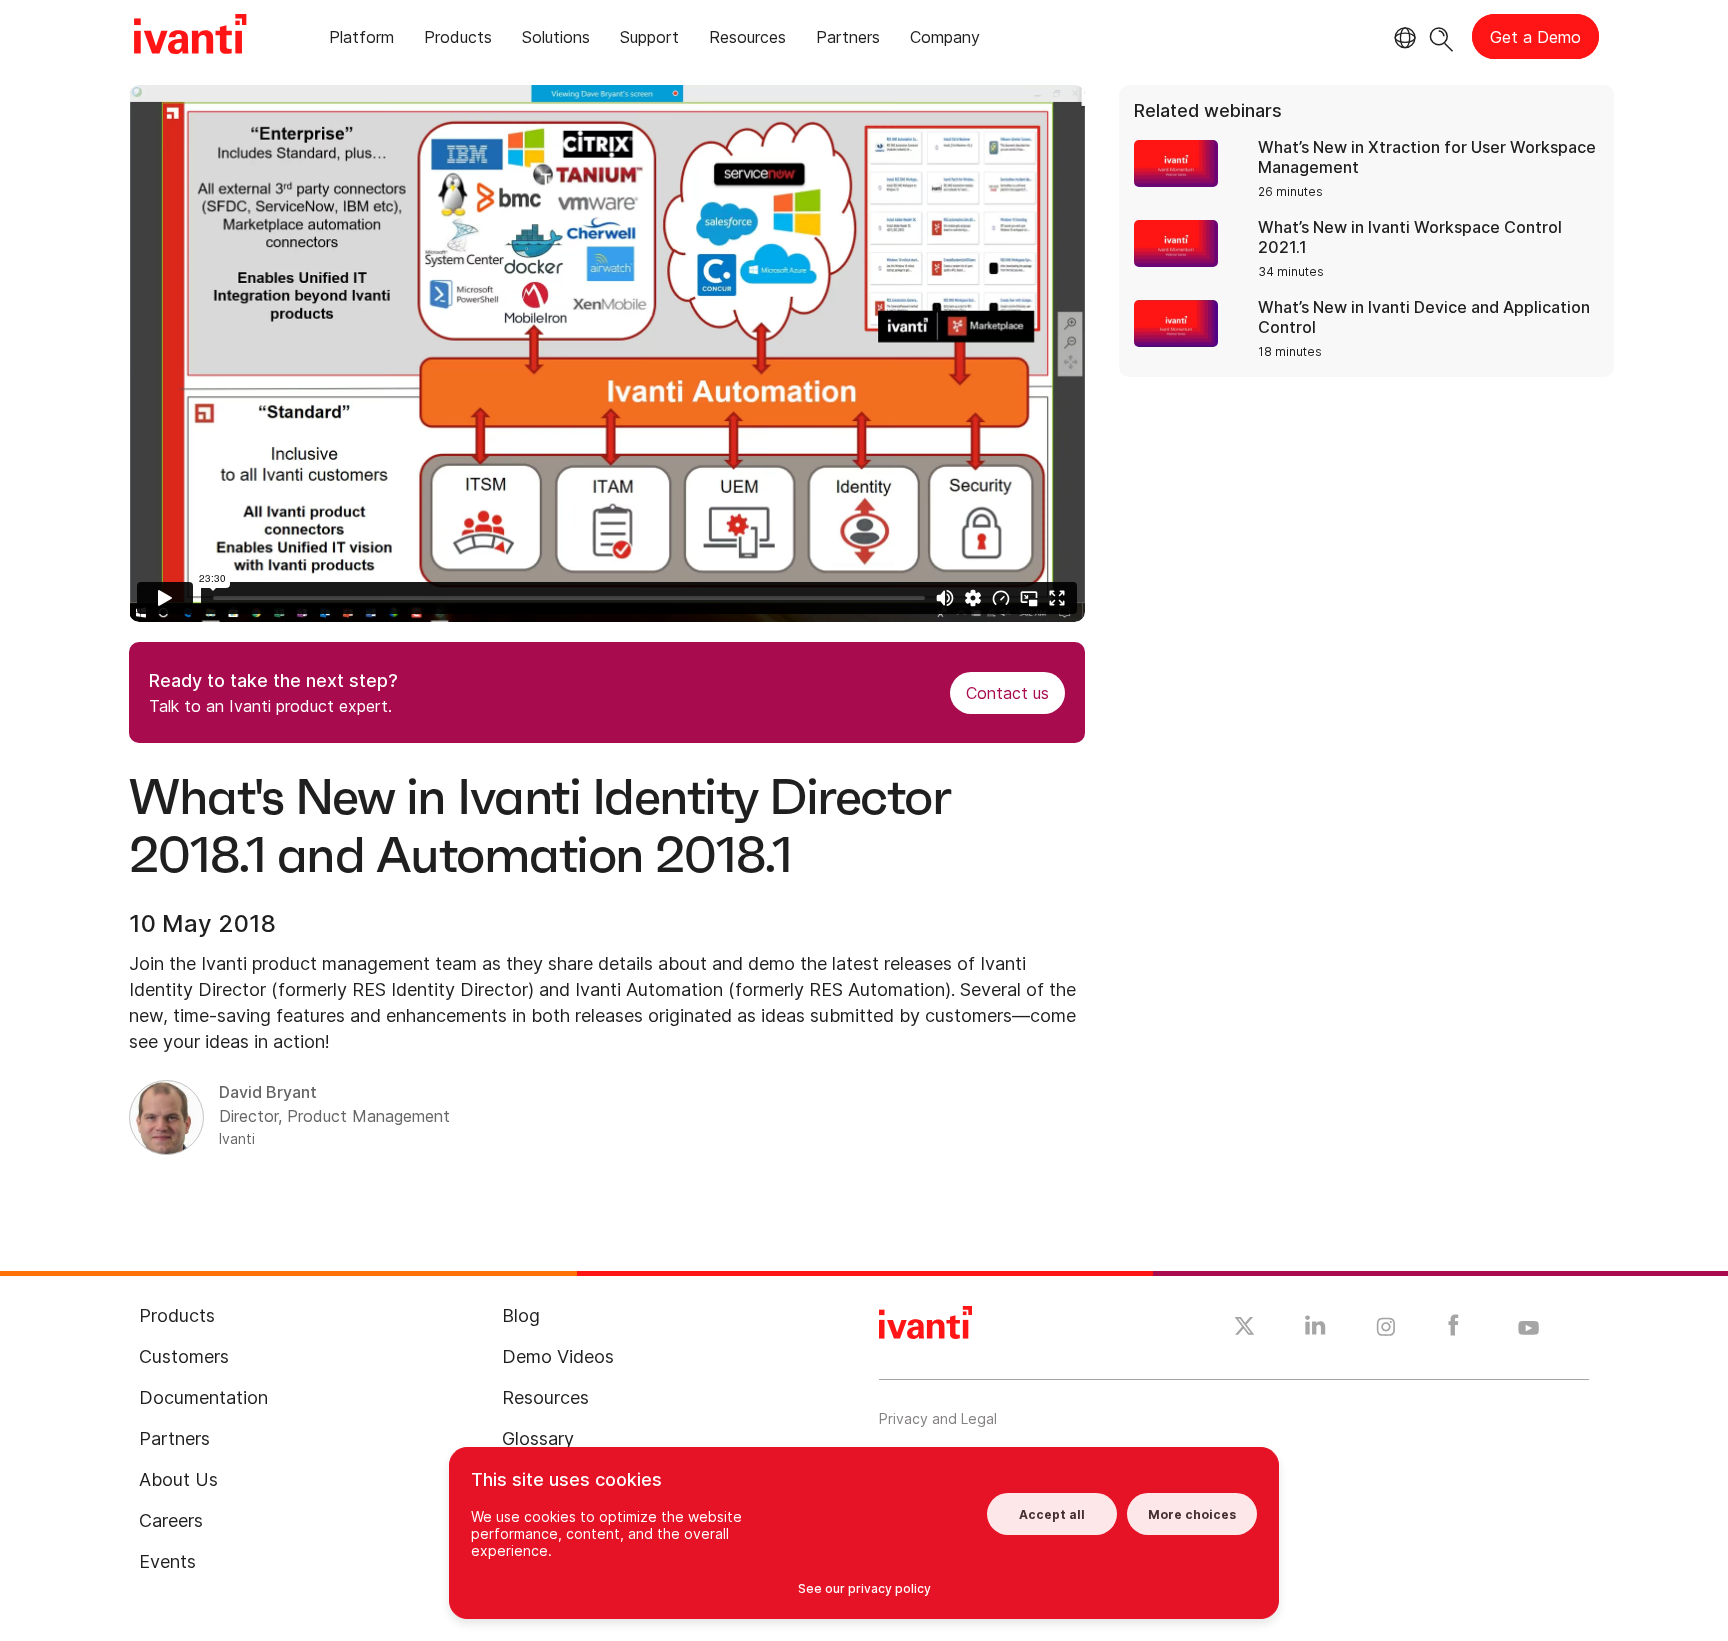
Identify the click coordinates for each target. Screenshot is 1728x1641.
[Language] (1402, 38)
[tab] (361, 40)
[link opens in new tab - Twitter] (1244, 1329)
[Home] (190, 37)
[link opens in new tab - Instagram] (1386, 1330)
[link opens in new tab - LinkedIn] (1315, 1330)
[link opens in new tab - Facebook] (1453, 1330)
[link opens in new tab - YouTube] (1528, 1329)
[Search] (1441, 36)
